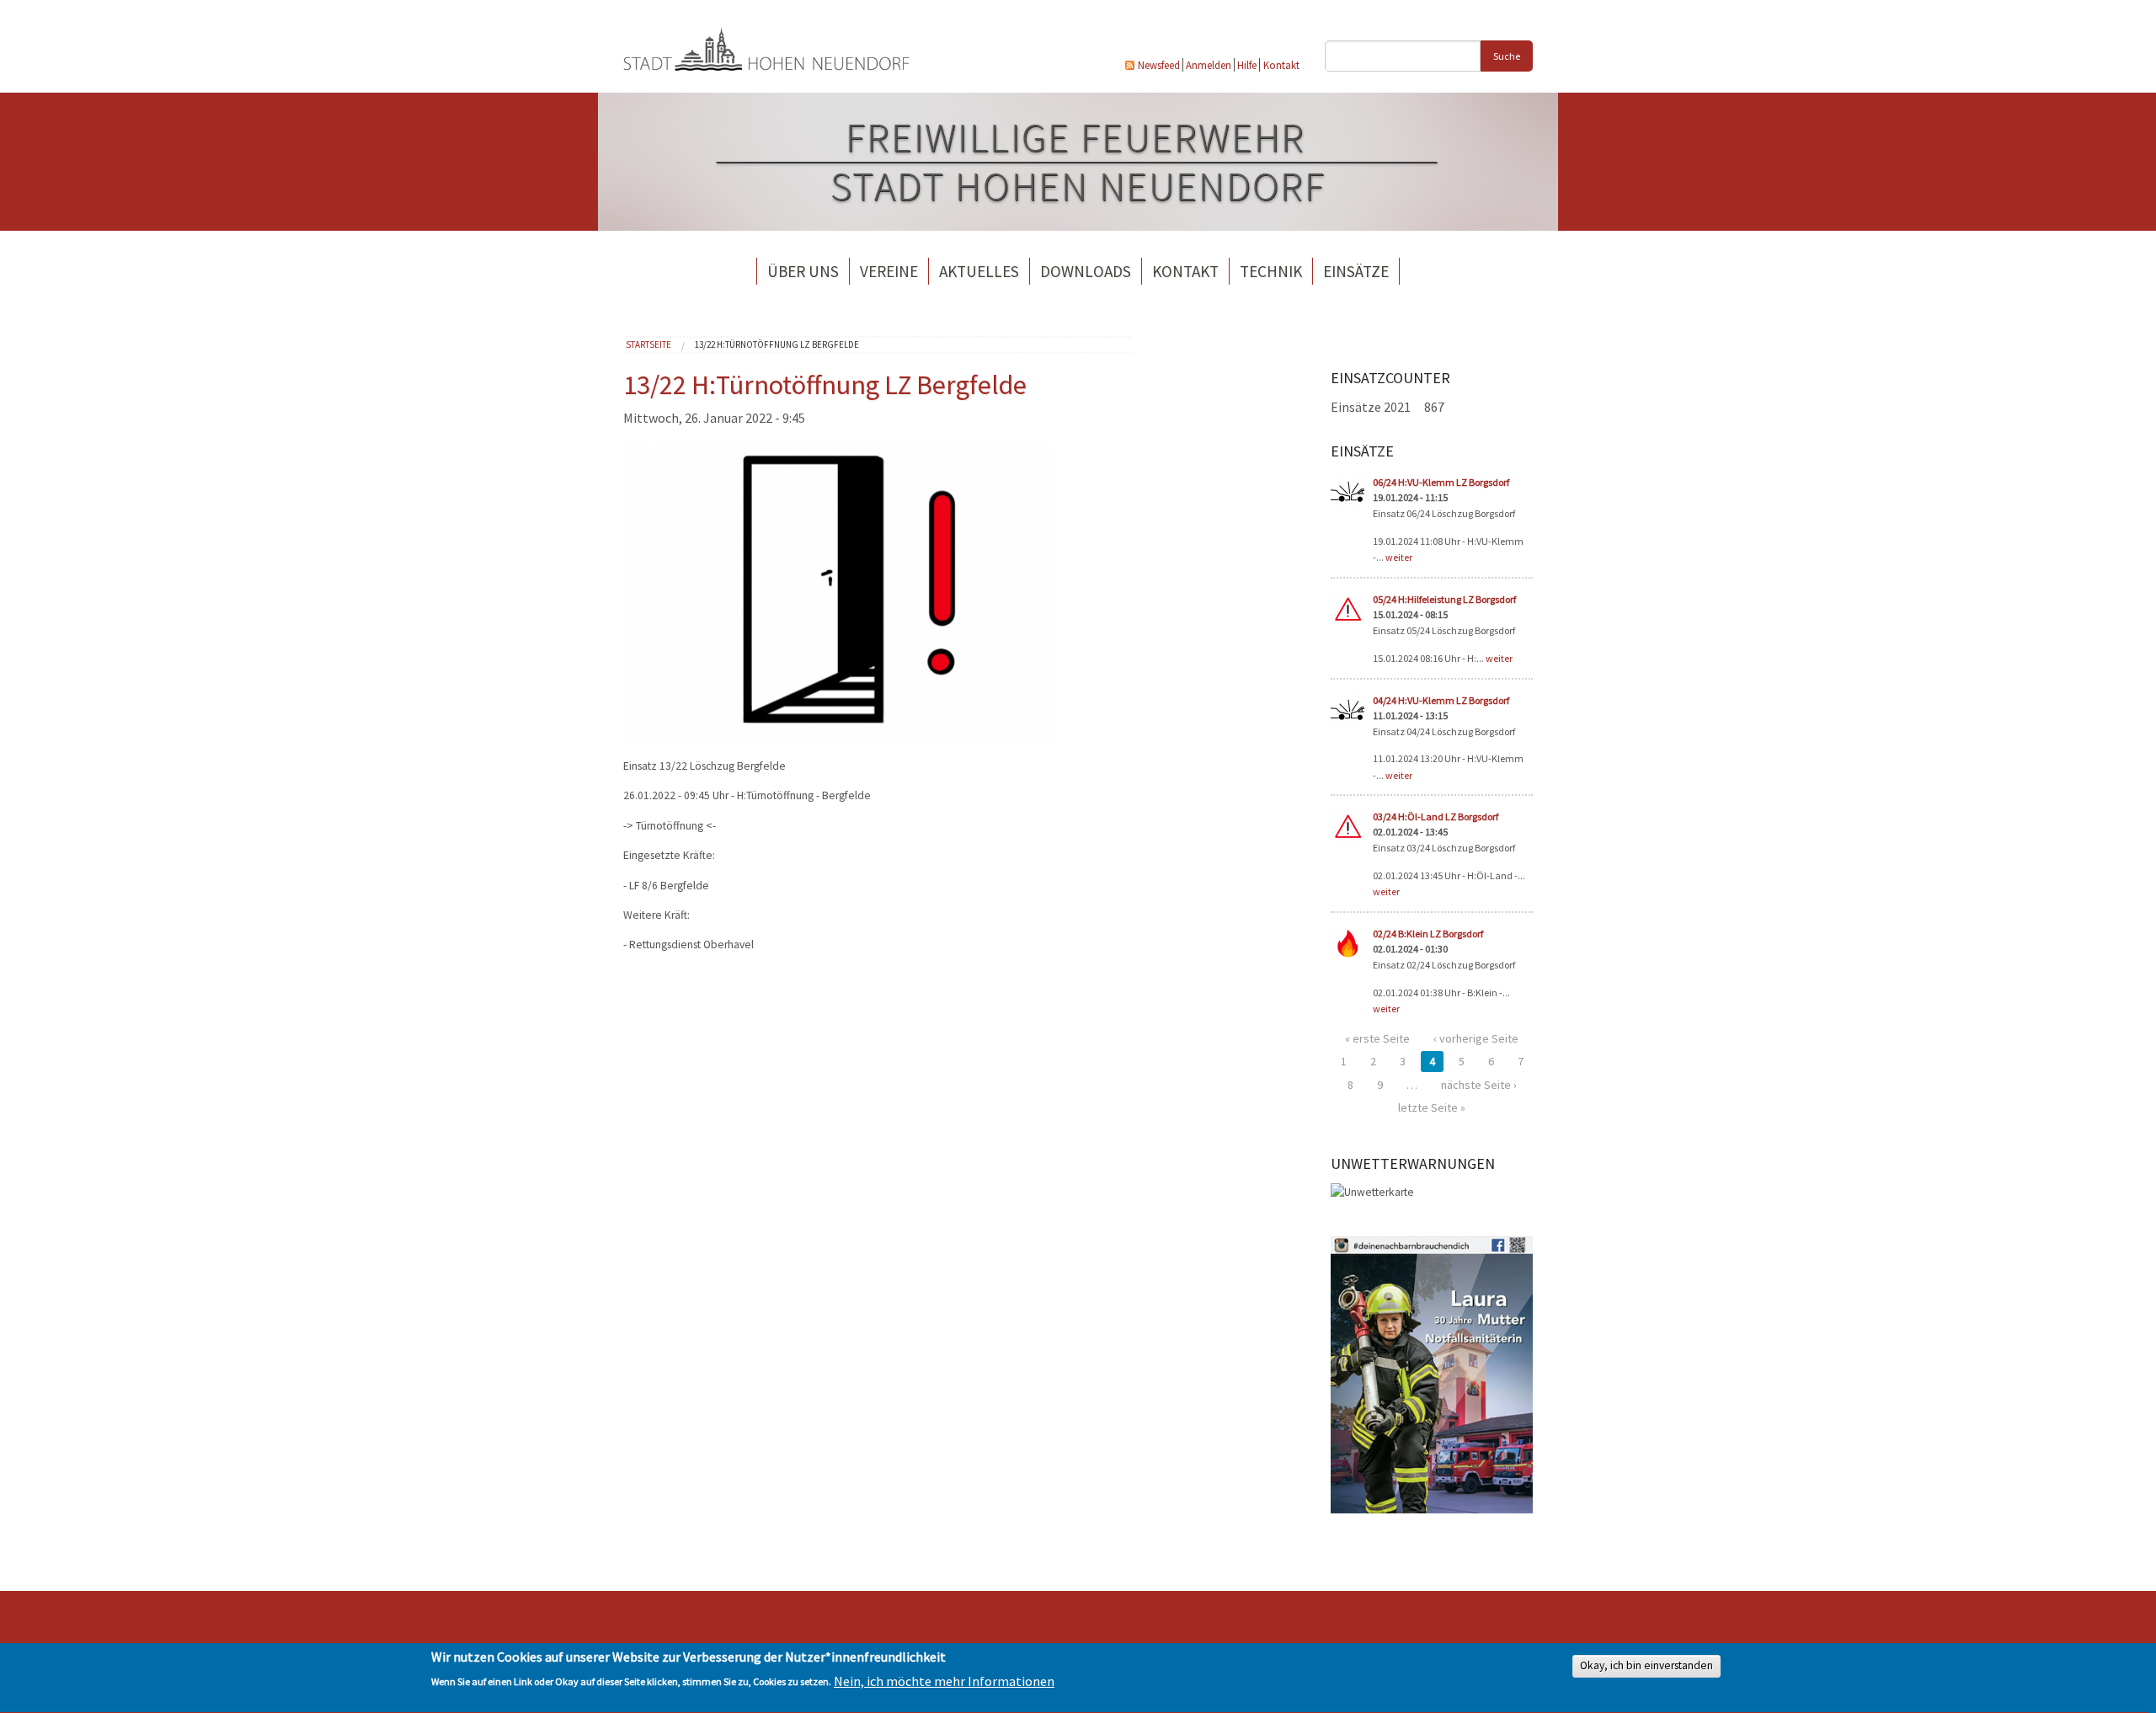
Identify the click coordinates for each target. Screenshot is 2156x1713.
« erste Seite (1377, 1038)
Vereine (889, 271)
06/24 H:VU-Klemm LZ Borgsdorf (1441, 482)
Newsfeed (1159, 65)
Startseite (648, 344)
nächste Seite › (1479, 1085)
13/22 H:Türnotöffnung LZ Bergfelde (777, 344)
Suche (1507, 56)
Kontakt (1281, 65)
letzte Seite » (1432, 1107)
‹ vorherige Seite (1476, 1038)
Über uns (803, 271)
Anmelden (1209, 65)
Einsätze (1356, 271)
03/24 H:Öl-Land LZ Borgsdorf (1436, 816)
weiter (1399, 557)
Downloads (1086, 271)
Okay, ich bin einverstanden (1646, 1666)
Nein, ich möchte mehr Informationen (944, 1681)
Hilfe (1247, 65)
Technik (1271, 271)
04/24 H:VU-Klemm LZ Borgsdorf (1441, 700)
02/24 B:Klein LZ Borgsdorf (1428, 934)
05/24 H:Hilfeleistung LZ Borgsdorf (1444, 599)
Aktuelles (979, 271)
